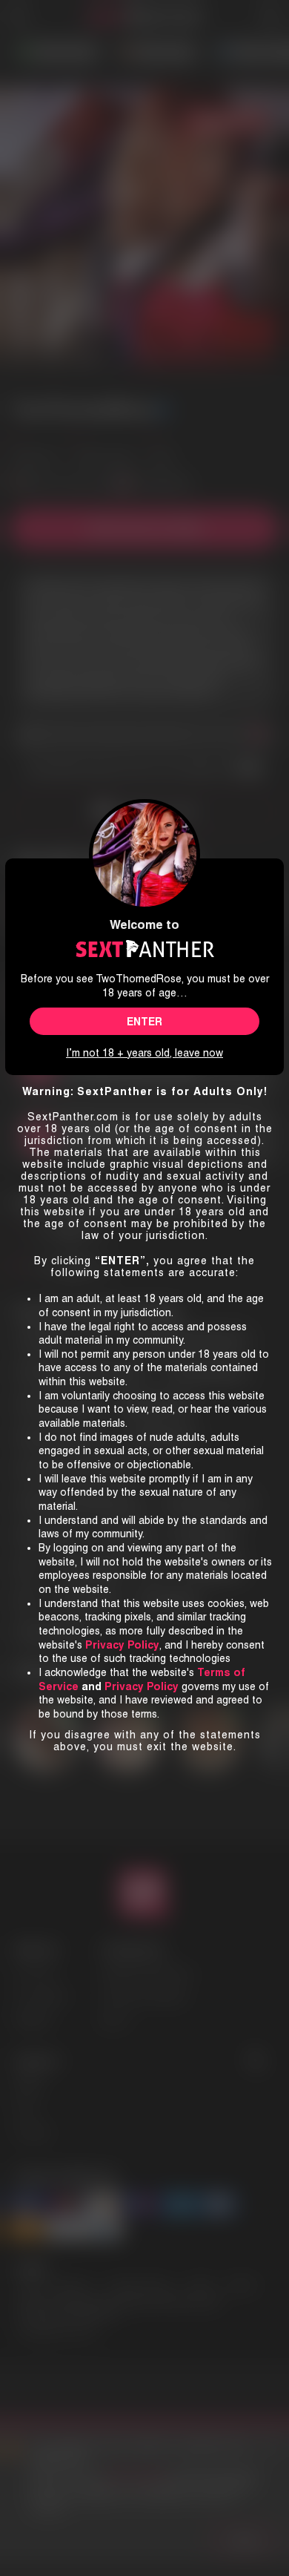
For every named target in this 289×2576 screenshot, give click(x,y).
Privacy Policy (142, 1686)
